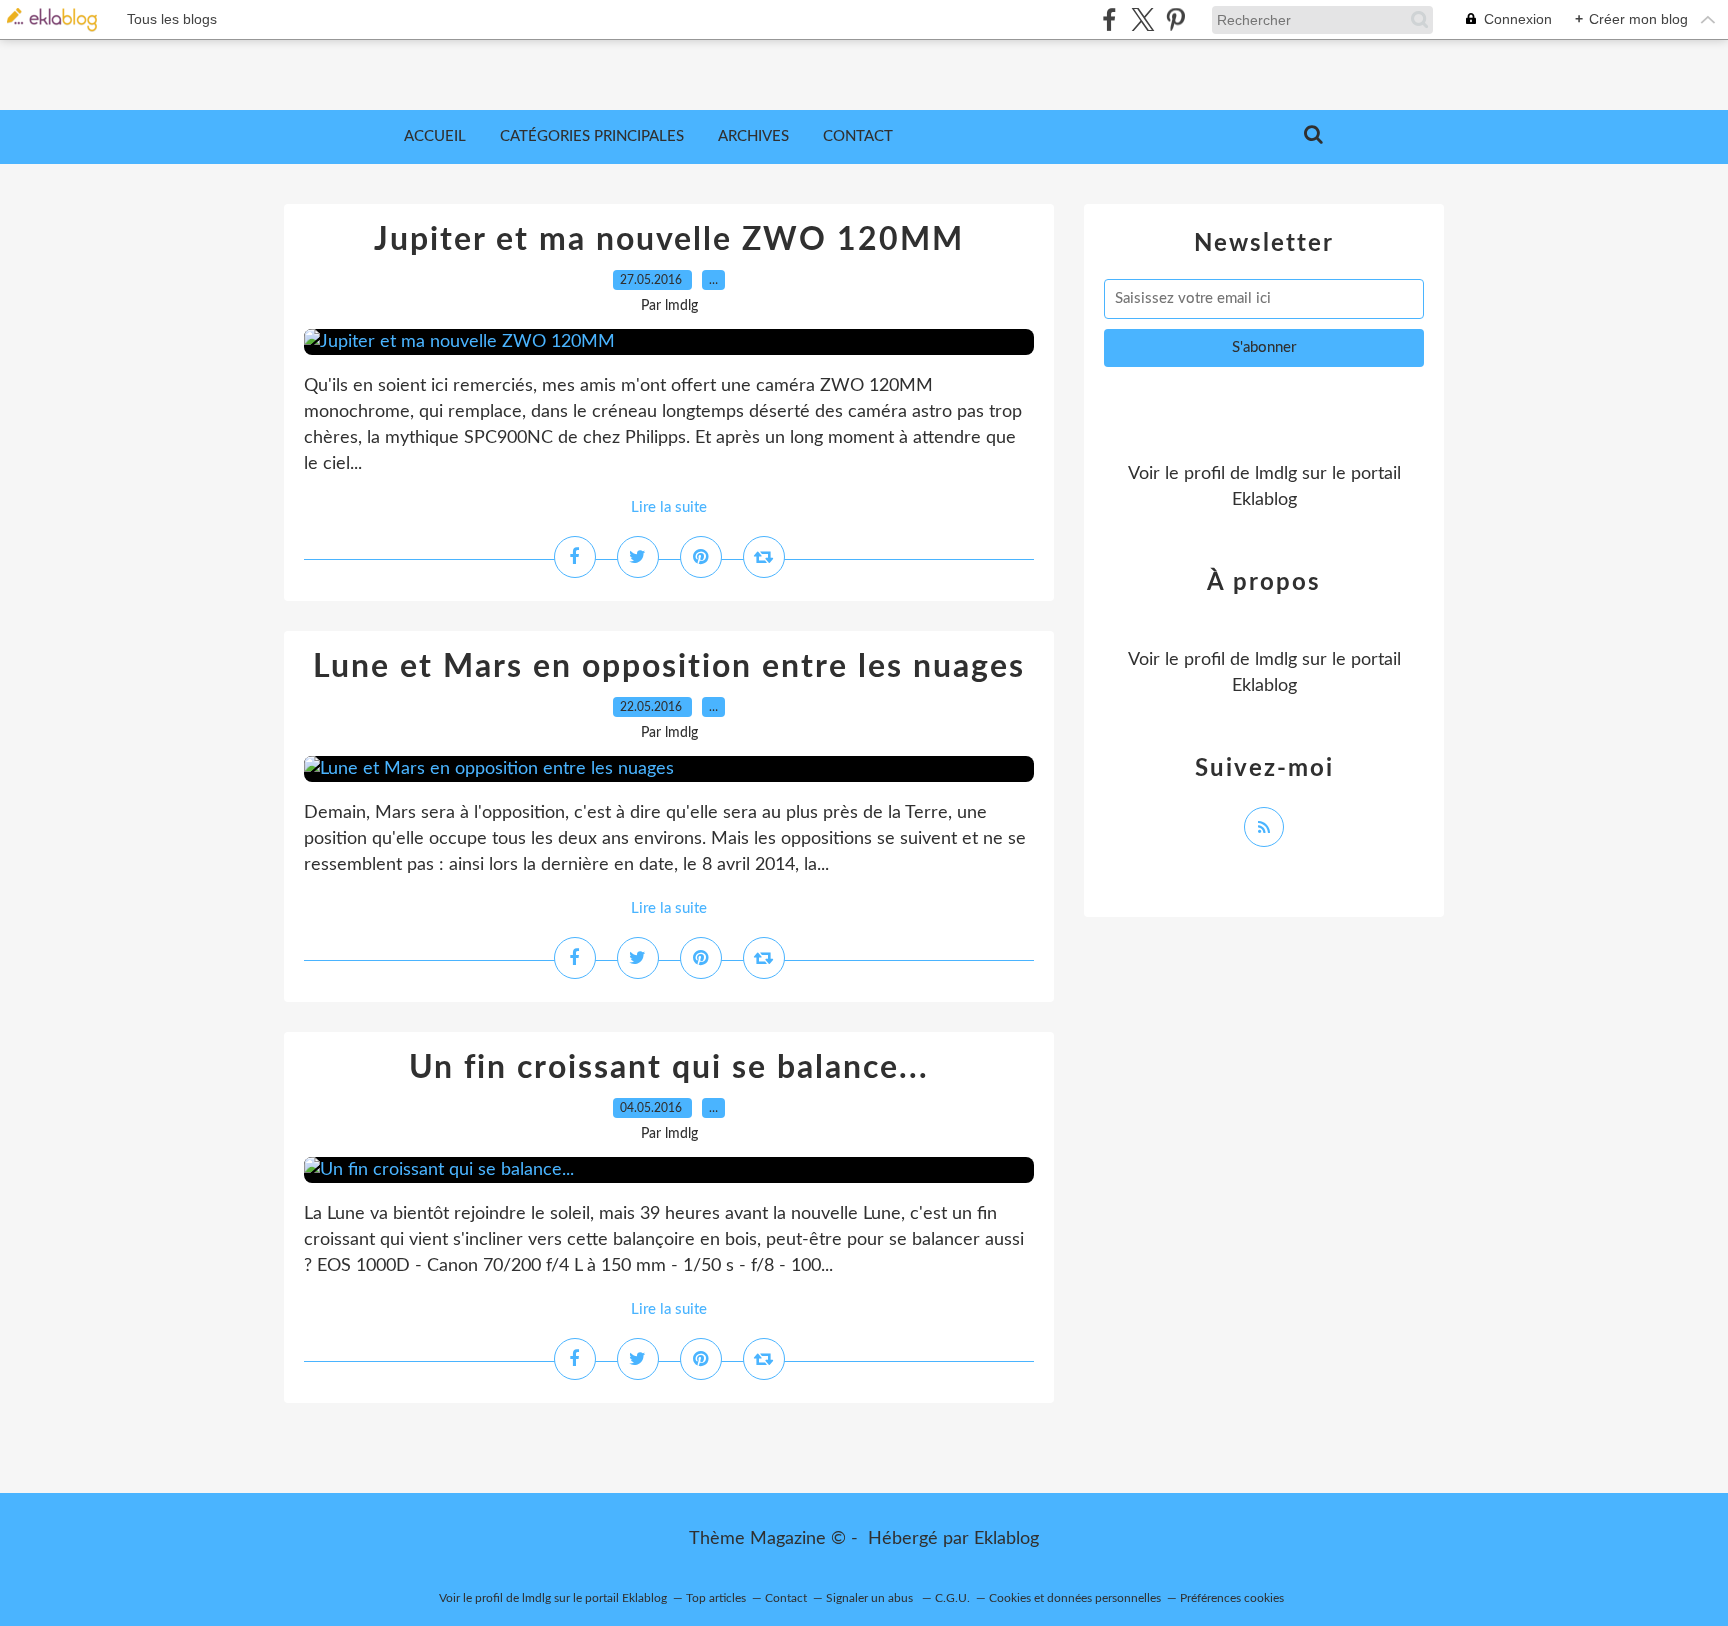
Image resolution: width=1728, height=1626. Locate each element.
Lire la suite (669, 507)
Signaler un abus (871, 1598)
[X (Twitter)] (1142, 19)
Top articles (716, 1598)
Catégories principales (592, 136)
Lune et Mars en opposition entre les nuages (669, 667)
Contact (858, 136)
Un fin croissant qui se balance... (669, 1068)
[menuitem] (435, 137)
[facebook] (1109, 19)
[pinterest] (1175, 19)
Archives (753, 136)
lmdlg (1276, 474)
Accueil (435, 136)
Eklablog (1006, 1539)
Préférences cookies (1232, 1598)
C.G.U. (952, 1598)
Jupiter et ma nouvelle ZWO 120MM (669, 240)
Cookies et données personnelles (1075, 1598)
